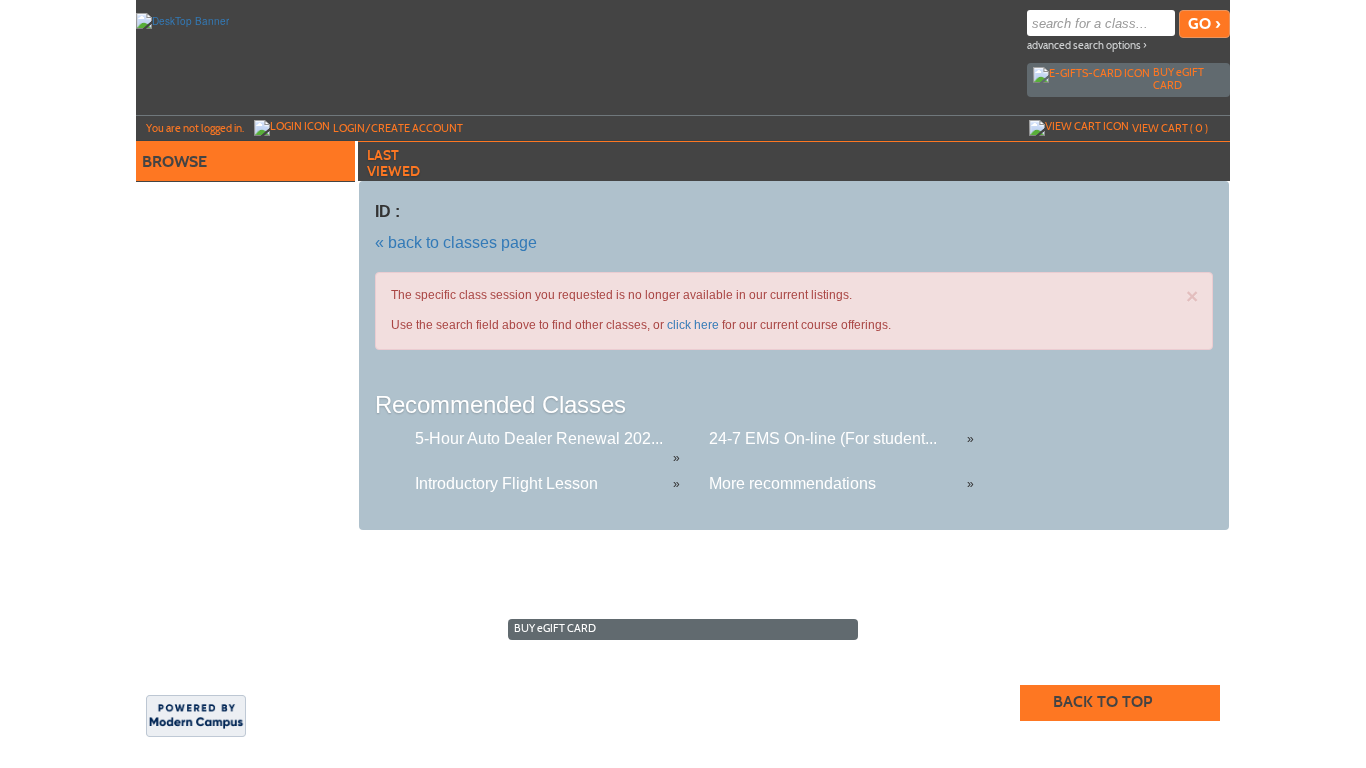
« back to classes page (456, 242)
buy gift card (1178, 78)
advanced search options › (1087, 45)
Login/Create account (398, 128)
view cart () (1170, 128)
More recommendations (792, 483)
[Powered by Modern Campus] (196, 714)
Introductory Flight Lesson (506, 483)
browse (174, 161)
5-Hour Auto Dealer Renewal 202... (539, 438)
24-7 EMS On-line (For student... (823, 438)
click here (693, 325)
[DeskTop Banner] (182, 20)
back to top (1102, 701)
